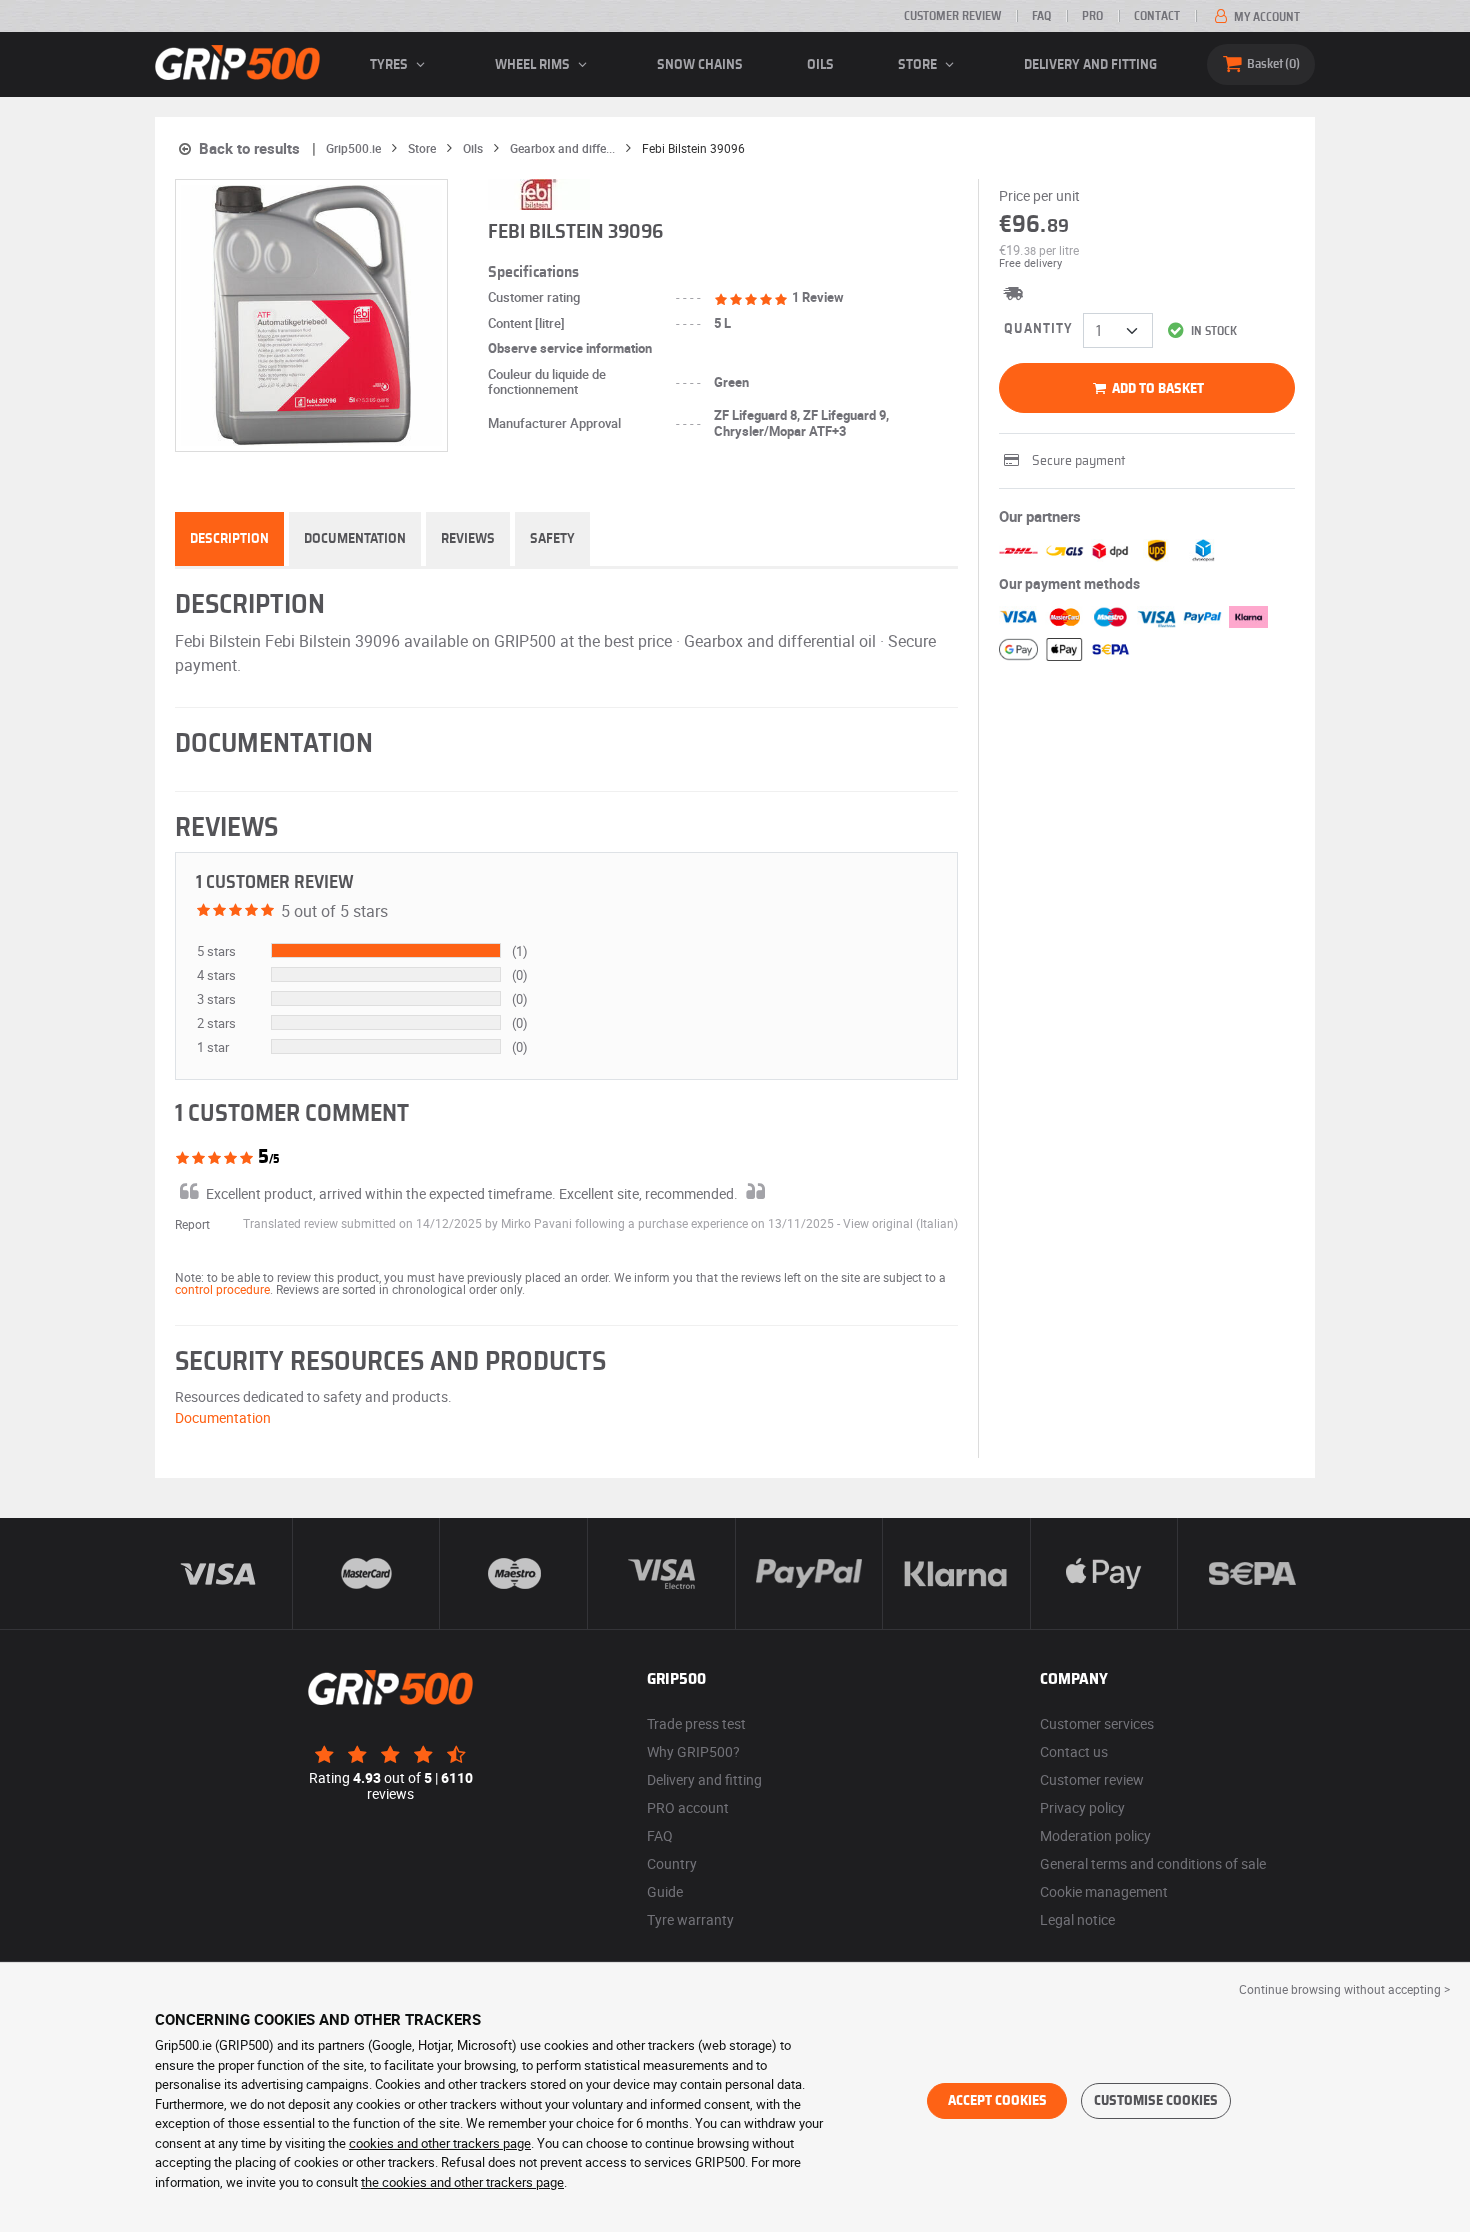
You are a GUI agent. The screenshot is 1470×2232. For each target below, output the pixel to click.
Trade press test (696, 1723)
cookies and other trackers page (440, 2143)
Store (919, 65)
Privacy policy (1082, 1807)
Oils (820, 65)
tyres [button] (390, 65)
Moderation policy (1095, 1835)
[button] (900, 1223)
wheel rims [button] (534, 65)
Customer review (952, 16)
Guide (665, 1891)
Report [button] (192, 1224)
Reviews (468, 539)
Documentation (355, 539)
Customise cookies (1156, 2101)
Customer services (1097, 1723)
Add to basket (1156, 389)
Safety (552, 539)
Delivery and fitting (1090, 65)
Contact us (1074, 1751)
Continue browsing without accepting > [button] (1344, 1989)
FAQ (1041, 16)
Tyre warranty (690, 1919)
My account (1265, 17)
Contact (1157, 16)
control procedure (222, 1289)
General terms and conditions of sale (1153, 1863)
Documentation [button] (223, 1417)
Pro (1092, 16)
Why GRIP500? (693, 1751)
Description (229, 539)
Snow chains (700, 65)
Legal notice (1077, 1919)
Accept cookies (997, 2101)
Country (672, 1863)
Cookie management (1104, 1891)
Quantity (1038, 329)
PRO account (688, 1807)
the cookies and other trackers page (462, 2182)
